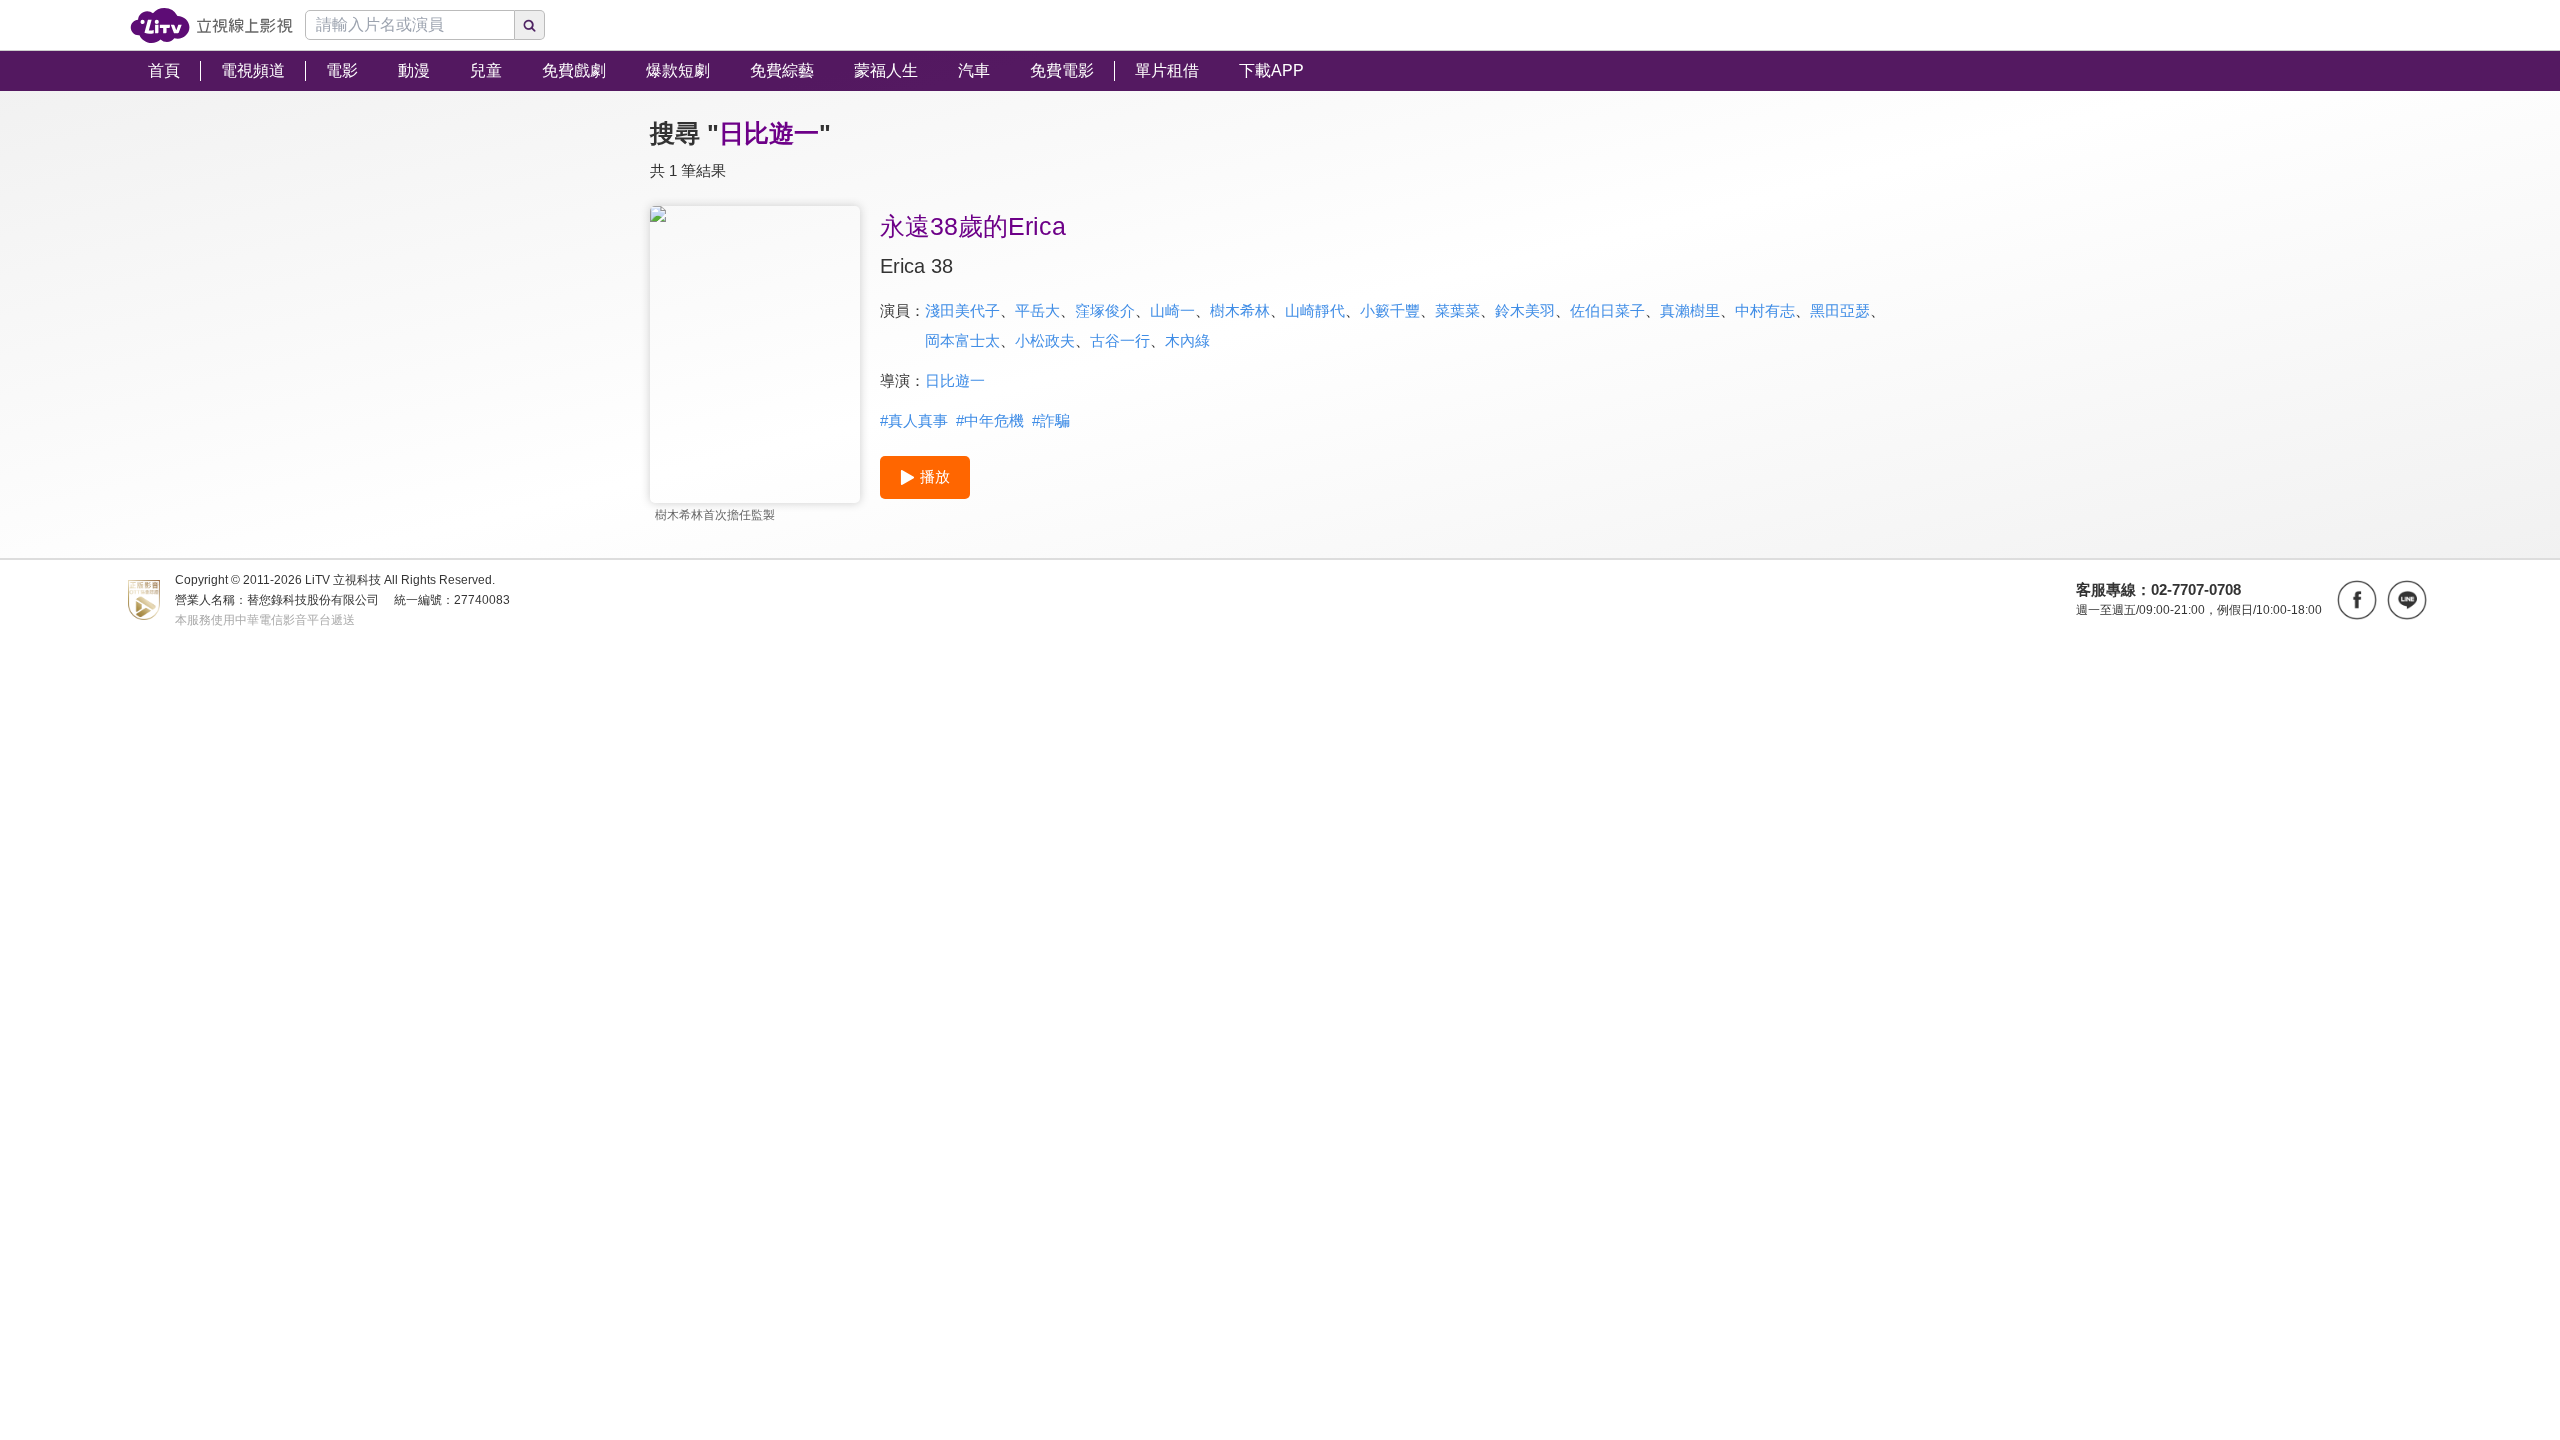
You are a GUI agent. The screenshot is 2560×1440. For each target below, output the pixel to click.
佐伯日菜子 (1607, 310)
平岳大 (1037, 310)
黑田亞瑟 (1840, 310)
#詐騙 (1051, 420)
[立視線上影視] (211, 25)
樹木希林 (1240, 310)
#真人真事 (914, 420)
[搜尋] (530, 25)
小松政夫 (1045, 340)
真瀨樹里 (1690, 310)
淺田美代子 (962, 310)
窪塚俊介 (1105, 310)
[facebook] (2357, 600)
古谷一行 (1120, 340)
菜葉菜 (1457, 310)
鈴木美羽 (1525, 310)
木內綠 (1187, 340)
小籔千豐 (1390, 310)
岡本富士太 (962, 340)
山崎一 (1172, 310)
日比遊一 (955, 380)
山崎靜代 (1315, 310)
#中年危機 (990, 420)
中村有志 (1765, 310)
